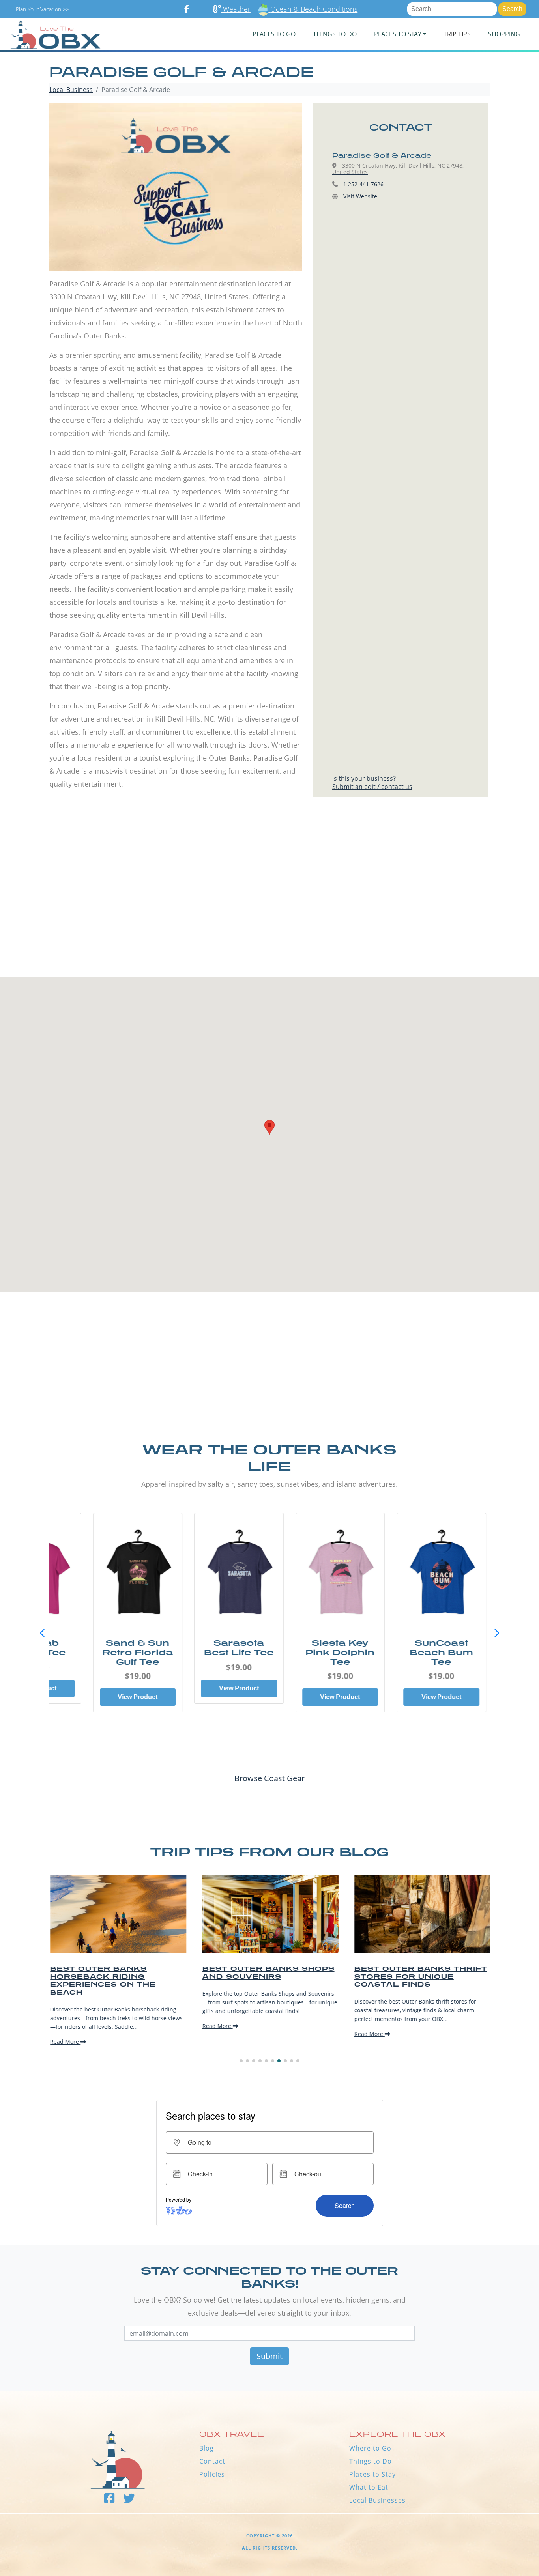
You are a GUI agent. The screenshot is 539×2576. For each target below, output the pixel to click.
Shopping (504, 34)
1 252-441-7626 (363, 184)
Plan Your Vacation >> (42, 9)
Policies (212, 2474)
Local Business (71, 90)
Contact (212, 2461)
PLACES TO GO (274, 34)
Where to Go (370, 2448)
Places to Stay (372, 2474)
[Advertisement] (269, 903)
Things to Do (371, 2461)
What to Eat (369, 2487)
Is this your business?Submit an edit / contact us (372, 782)
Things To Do (335, 34)
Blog (207, 2448)
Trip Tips (457, 34)
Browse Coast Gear (269, 1778)
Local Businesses (377, 2500)
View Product (118, 1697)
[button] (497, 1633)
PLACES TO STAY (398, 34)
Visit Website (360, 196)
